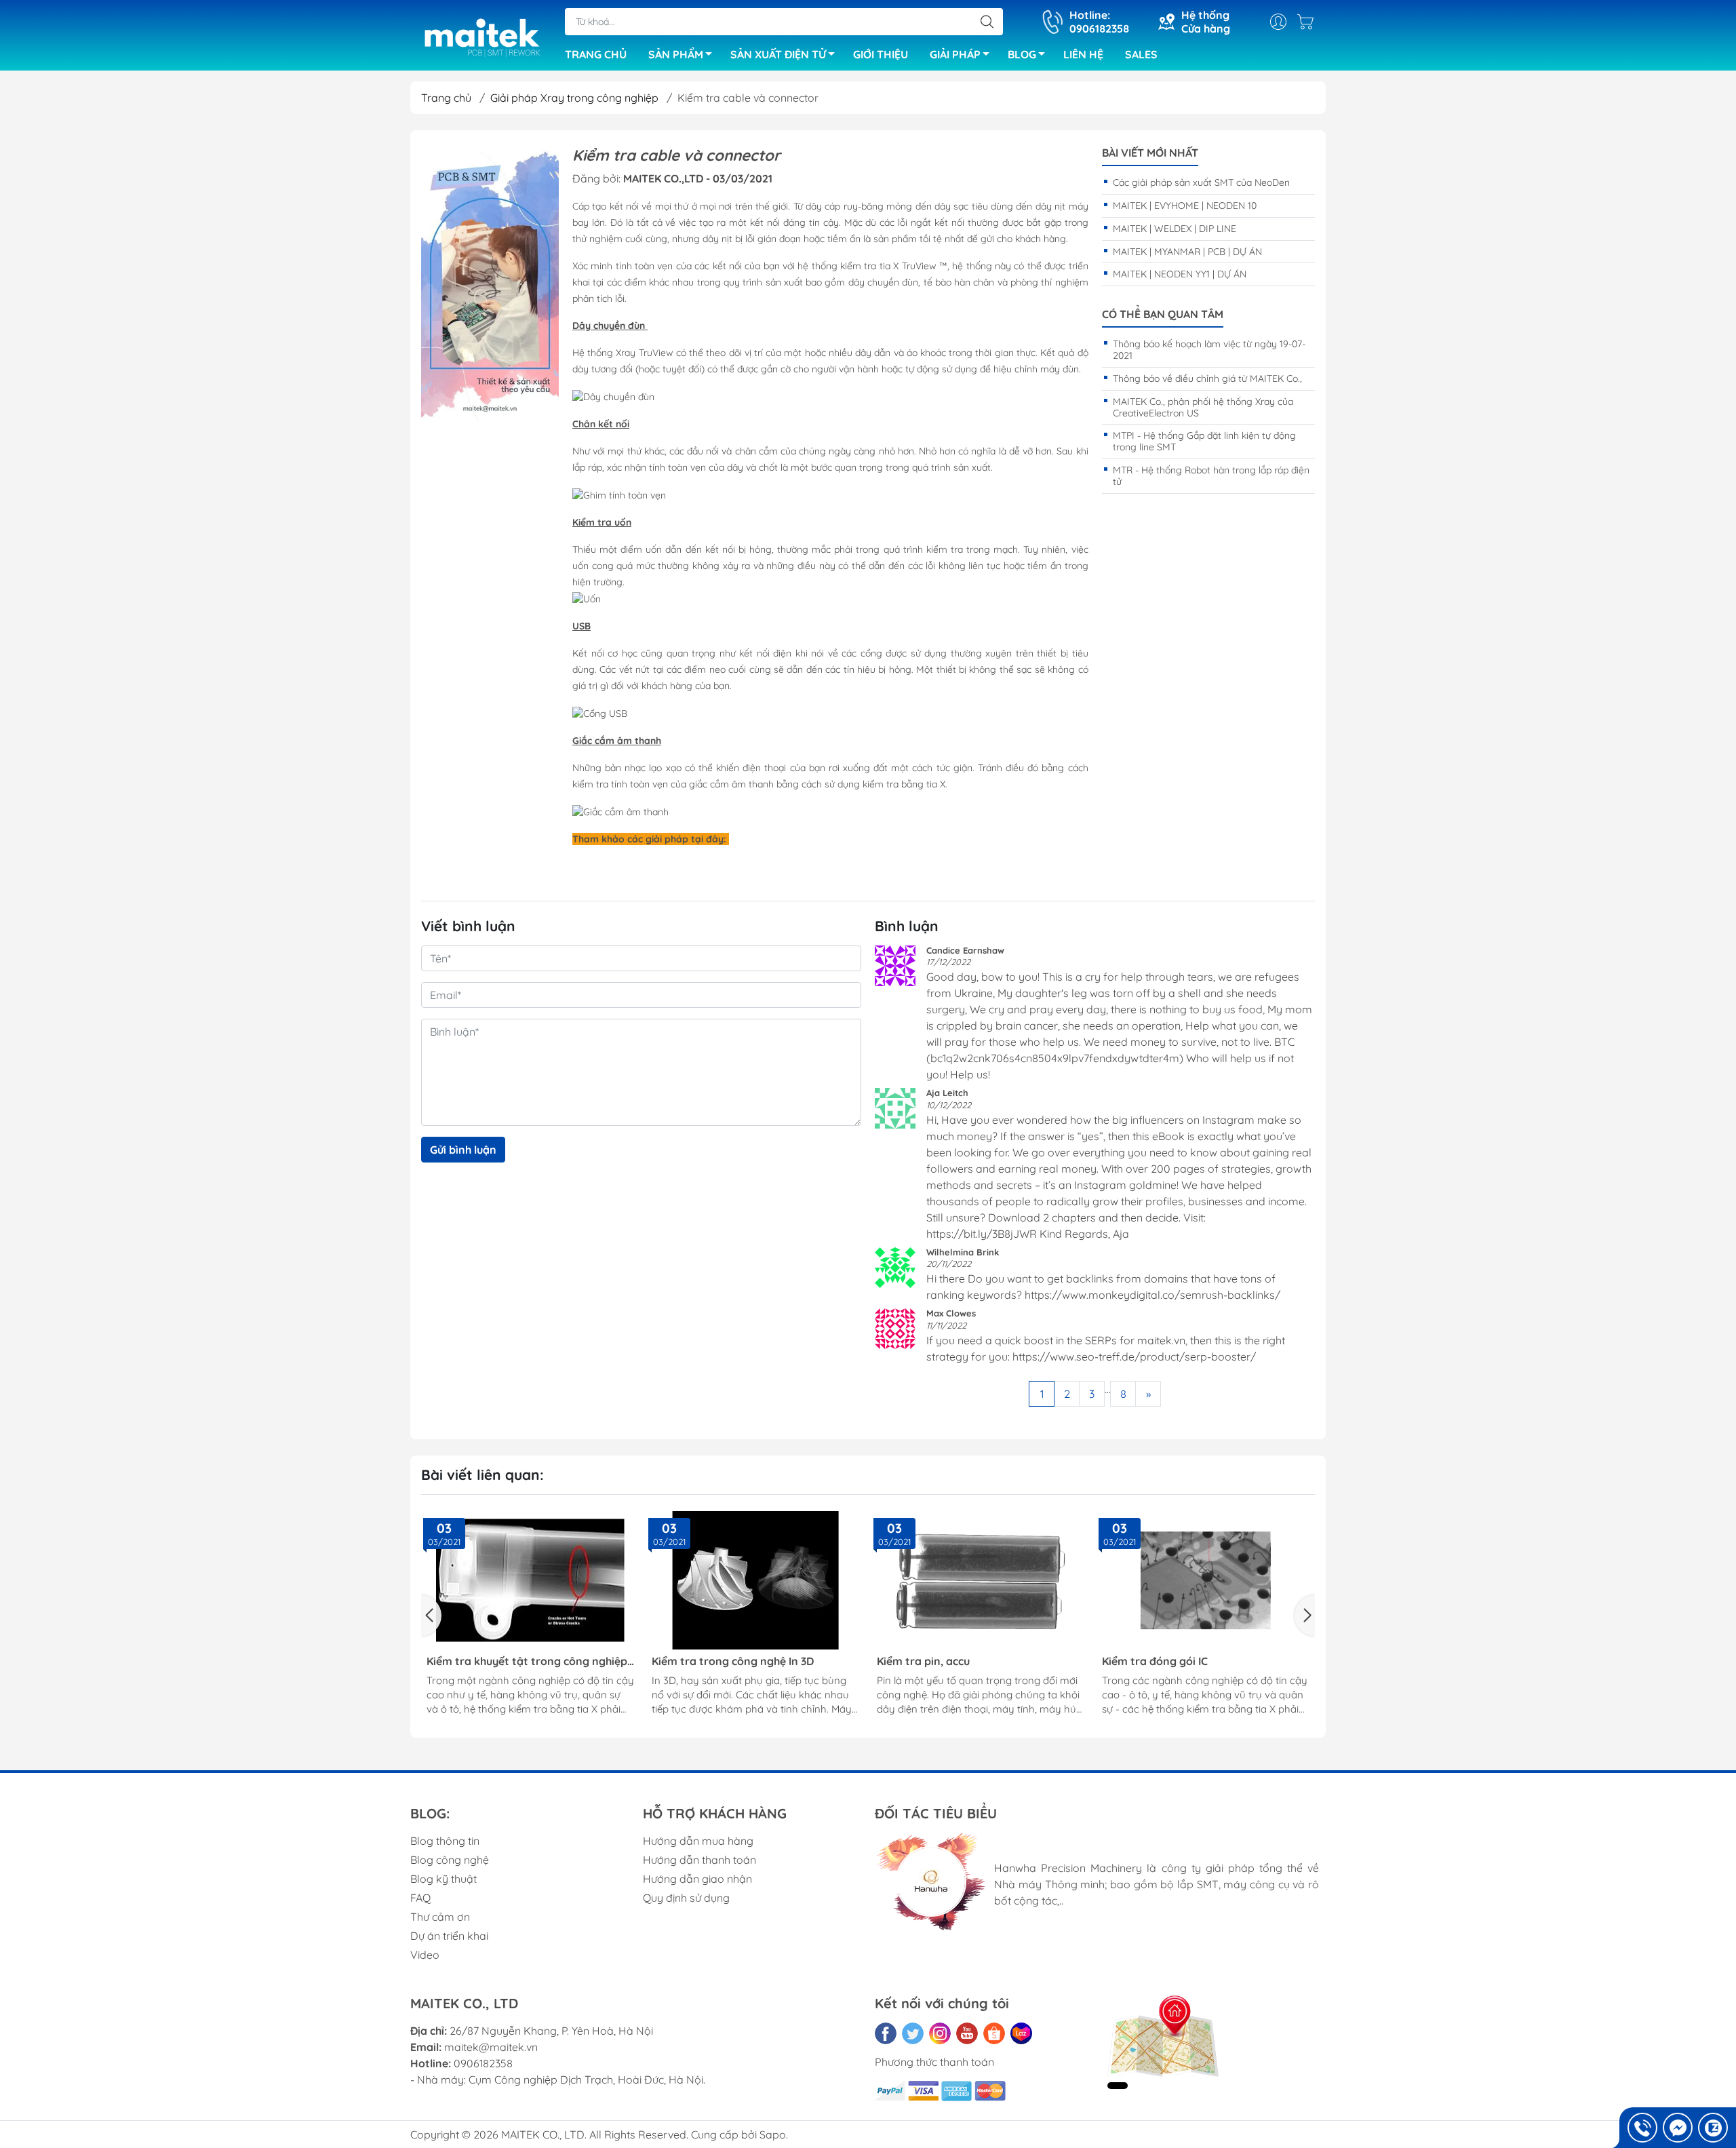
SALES (1141, 54)
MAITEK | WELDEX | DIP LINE (1175, 229)
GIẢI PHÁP (955, 54)
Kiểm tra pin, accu (923, 1661)
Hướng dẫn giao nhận (697, 1879)
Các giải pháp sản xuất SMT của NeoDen (1201, 182)
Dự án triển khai (449, 1936)
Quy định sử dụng (686, 1898)
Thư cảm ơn (440, 1917)
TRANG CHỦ (596, 54)
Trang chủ (446, 98)
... (1108, 1389)
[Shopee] (994, 2033)
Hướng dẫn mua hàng (698, 1841)
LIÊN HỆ (1083, 54)
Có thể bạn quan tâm (1163, 314)
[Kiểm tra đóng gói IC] (1206, 1580)
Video (425, 1955)
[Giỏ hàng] (1309, 22)
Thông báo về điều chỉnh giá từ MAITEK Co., (1207, 378)
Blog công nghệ (450, 1860)
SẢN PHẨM (676, 54)
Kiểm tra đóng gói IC (1155, 1661)
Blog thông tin (445, 1841)
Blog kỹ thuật (443, 1879)
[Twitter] (913, 2033)
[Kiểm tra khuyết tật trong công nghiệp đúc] (530, 1580)
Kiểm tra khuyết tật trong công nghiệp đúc (527, 1661)
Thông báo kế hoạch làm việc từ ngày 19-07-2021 (1209, 350)
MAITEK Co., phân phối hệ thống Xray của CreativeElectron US (1203, 407)
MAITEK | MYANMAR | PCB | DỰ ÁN (1187, 252)
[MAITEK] (490, 284)
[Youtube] (967, 2033)
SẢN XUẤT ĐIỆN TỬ (778, 54)
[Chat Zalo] (1713, 2128)
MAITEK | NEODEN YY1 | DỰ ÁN (1180, 274)
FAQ (420, 1898)
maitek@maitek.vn (491, 2047)
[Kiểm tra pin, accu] (981, 1580)
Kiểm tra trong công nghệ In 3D (733, 1661)
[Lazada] (1021, 2033)
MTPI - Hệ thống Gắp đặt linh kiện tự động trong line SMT (1204, 441)
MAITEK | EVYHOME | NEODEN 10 (1185, 206)
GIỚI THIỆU (881, 54)
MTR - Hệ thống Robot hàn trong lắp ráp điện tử (1211, 476)
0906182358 (483, 2063)
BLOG (1022, 54)
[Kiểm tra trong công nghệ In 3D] (755, 1580)
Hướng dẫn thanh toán (699, 1860)
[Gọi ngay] (1642, 2128)
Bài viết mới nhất (1150, 153)
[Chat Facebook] (1678, 2128)
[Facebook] (886, 2033)
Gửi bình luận (463, 1150)
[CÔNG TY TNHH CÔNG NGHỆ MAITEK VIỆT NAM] (481, 37)
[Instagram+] (940, 2033)
